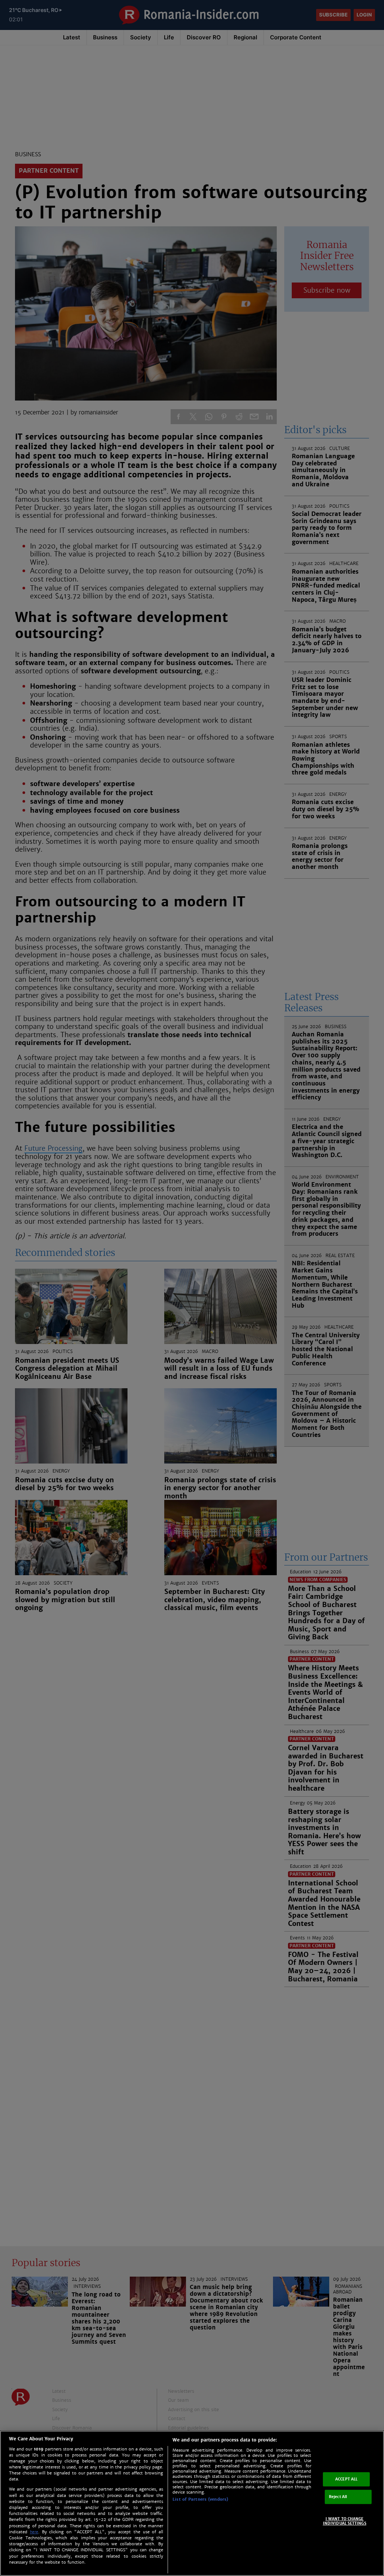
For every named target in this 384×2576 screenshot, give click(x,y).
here (34, 2532)
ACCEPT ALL (346, 2479)
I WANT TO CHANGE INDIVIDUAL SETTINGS (345, 2521)
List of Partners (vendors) (200, 2499)
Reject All (338, 2497)
